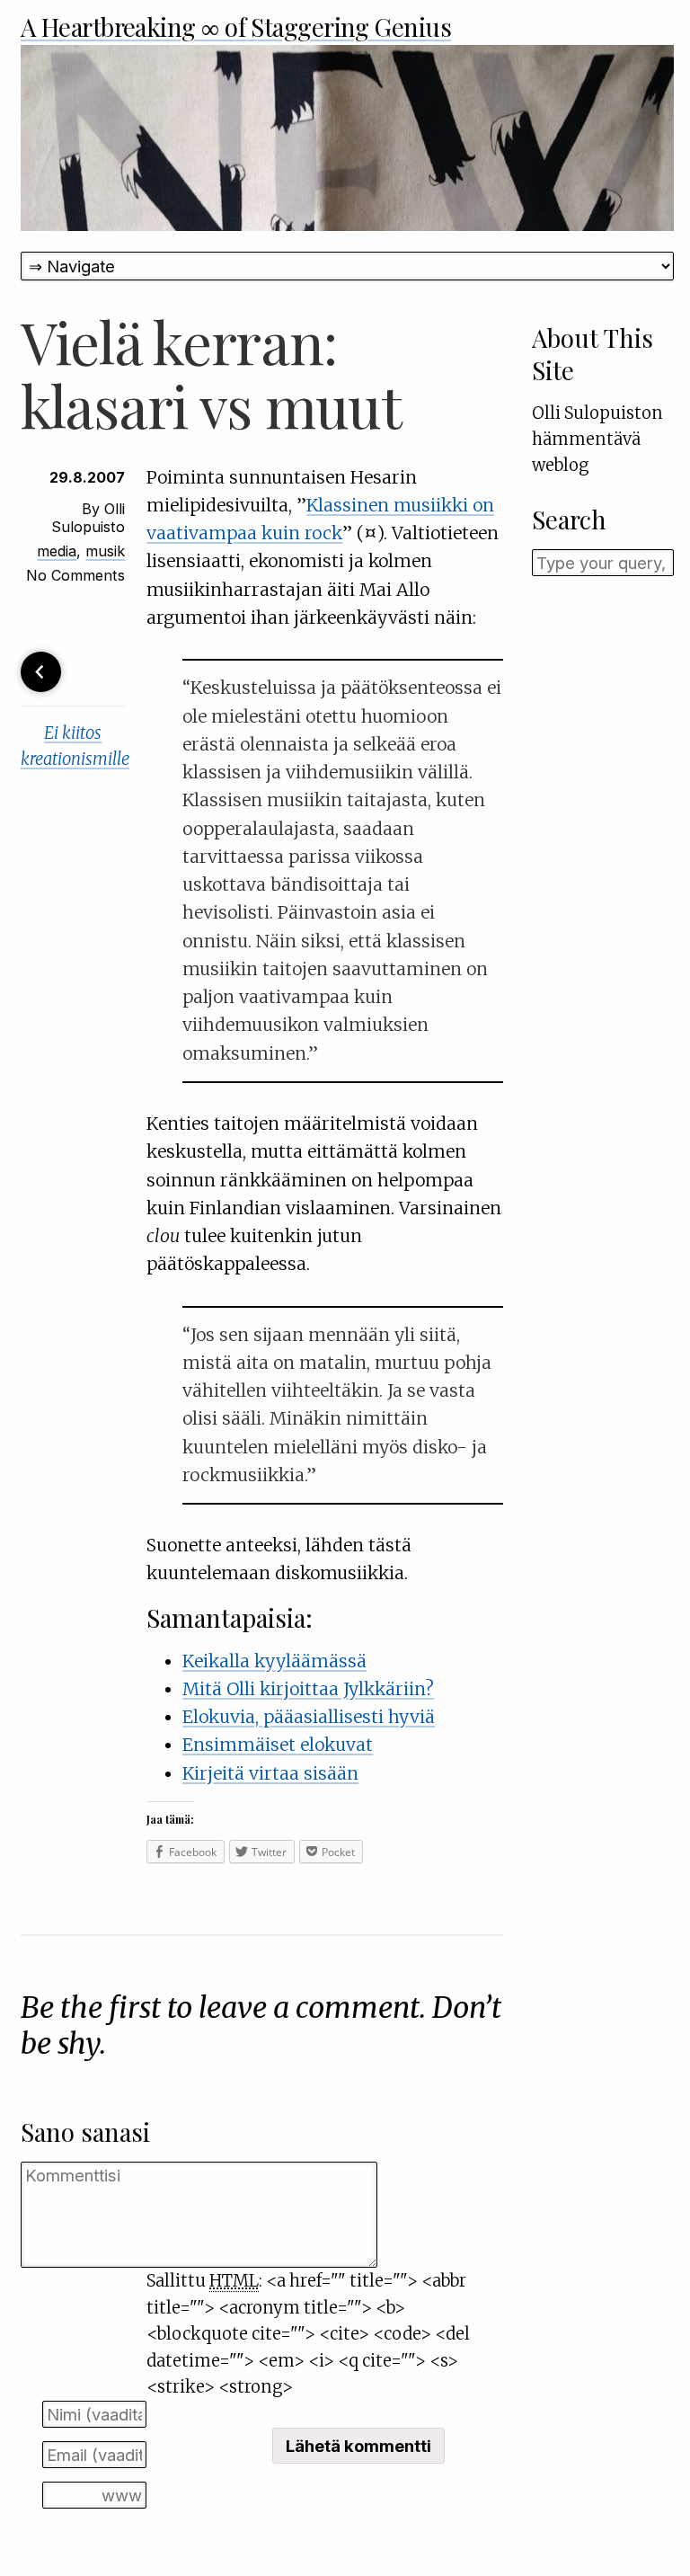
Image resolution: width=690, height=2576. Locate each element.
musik (105, 551)
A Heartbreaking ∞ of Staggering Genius (236, 27)
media (57, 551)
